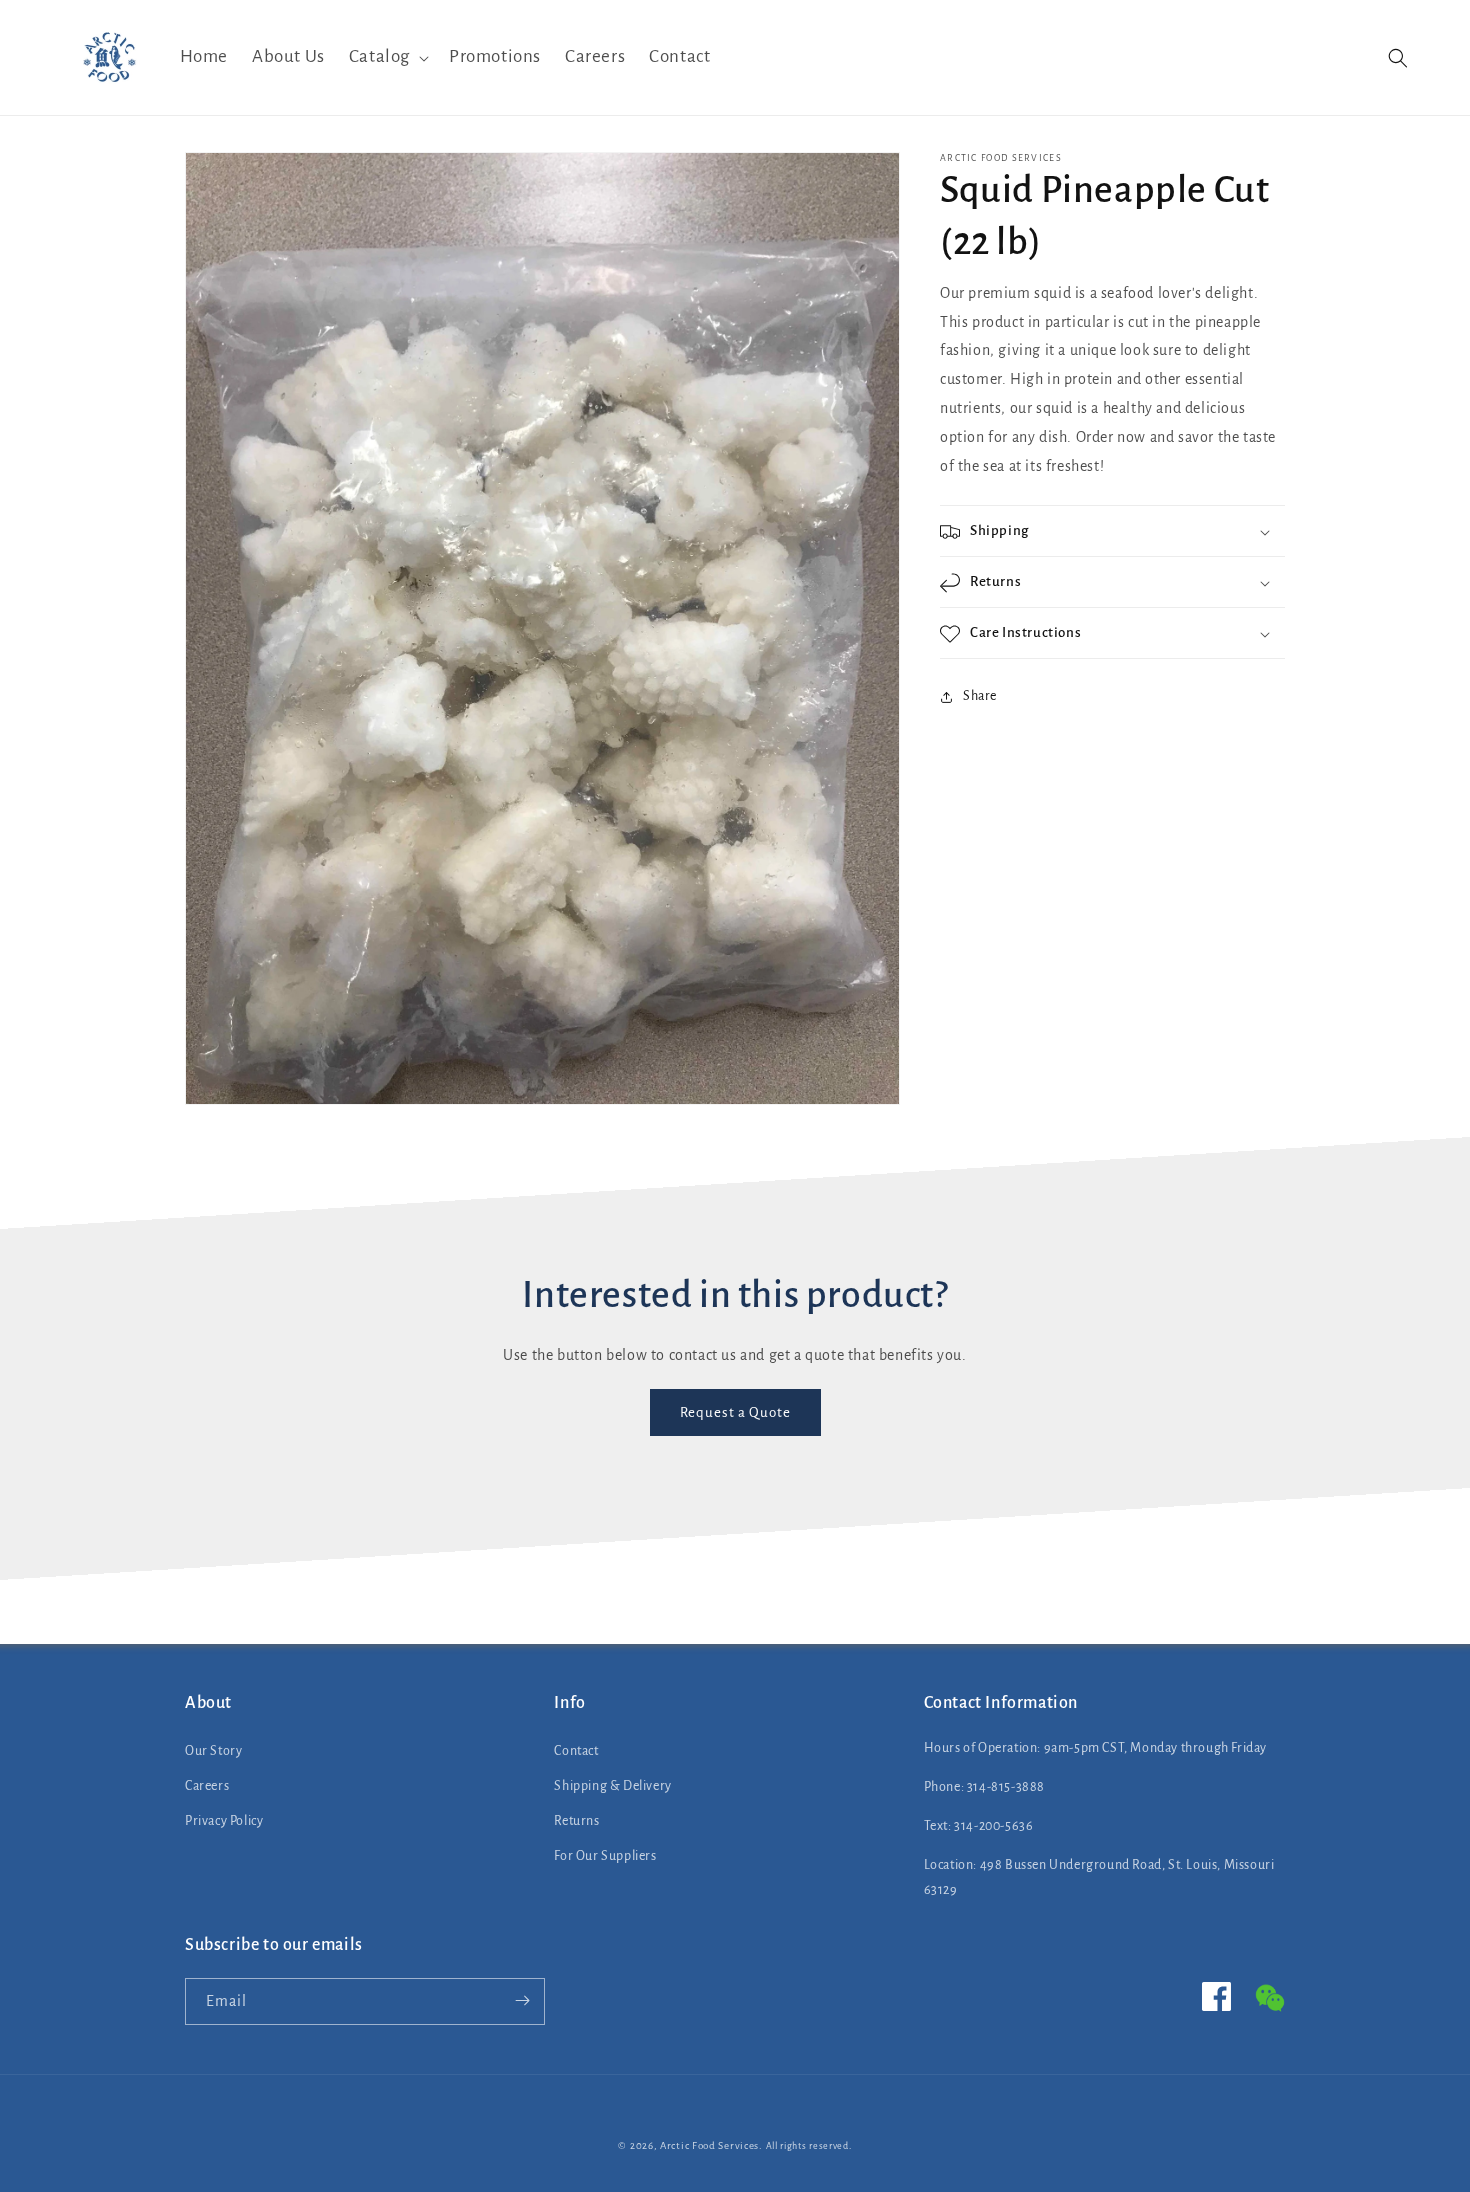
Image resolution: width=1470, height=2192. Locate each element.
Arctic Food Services (709, 2145)
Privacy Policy (224, 1821)
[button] (387, 57)
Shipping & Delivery (612, 1786)
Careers (207, 1786)
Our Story (213, 1751)
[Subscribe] (522, 2000)
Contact (576, 1751)
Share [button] (980, 696)
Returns (576, 1821)
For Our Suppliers (605, 1856)
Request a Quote (735, 1412)
